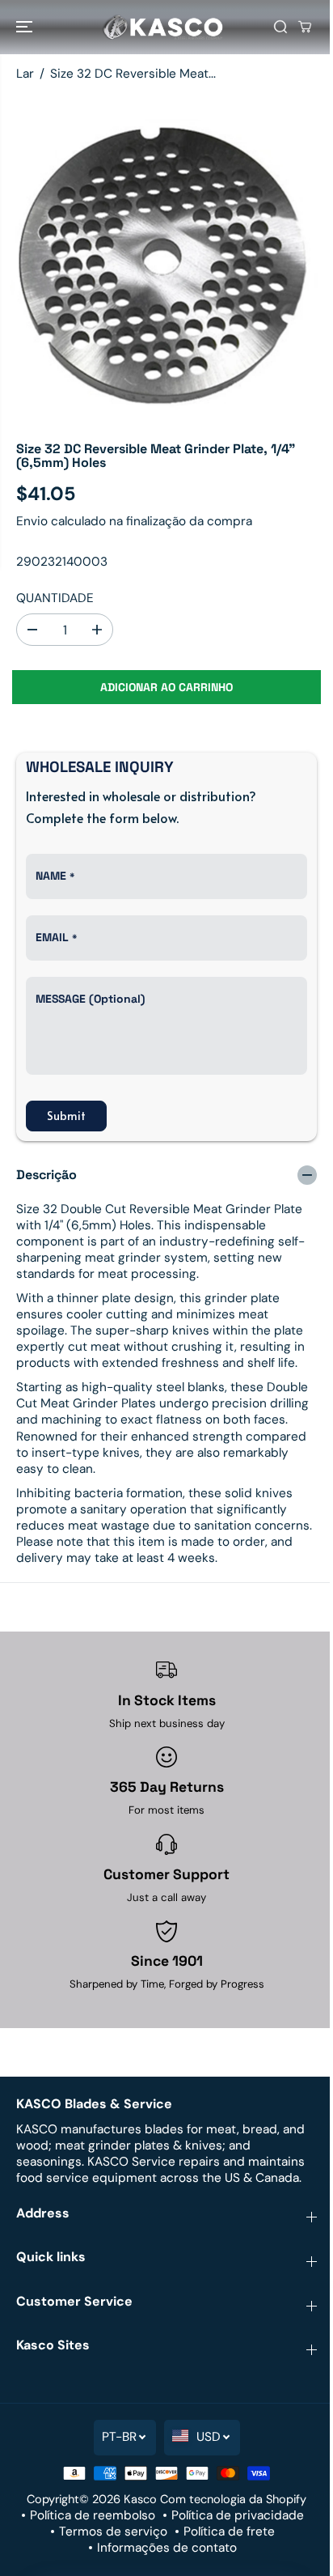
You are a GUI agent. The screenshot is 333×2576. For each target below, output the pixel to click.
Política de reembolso (93, 2515)
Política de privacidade (238, 2515)
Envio (32, 521)
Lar (25, 74)
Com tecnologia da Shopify (233, 2499)
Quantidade (55, 598)
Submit (66, 1116)
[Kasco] (162, 27)
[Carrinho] (305, 27)
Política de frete (229, 2531)
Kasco (140, 2499)
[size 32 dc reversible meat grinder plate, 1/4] (166, 259)
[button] (26, 27)
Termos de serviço (113, 2531)
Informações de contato (167, 2548)
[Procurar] (280, 27)
